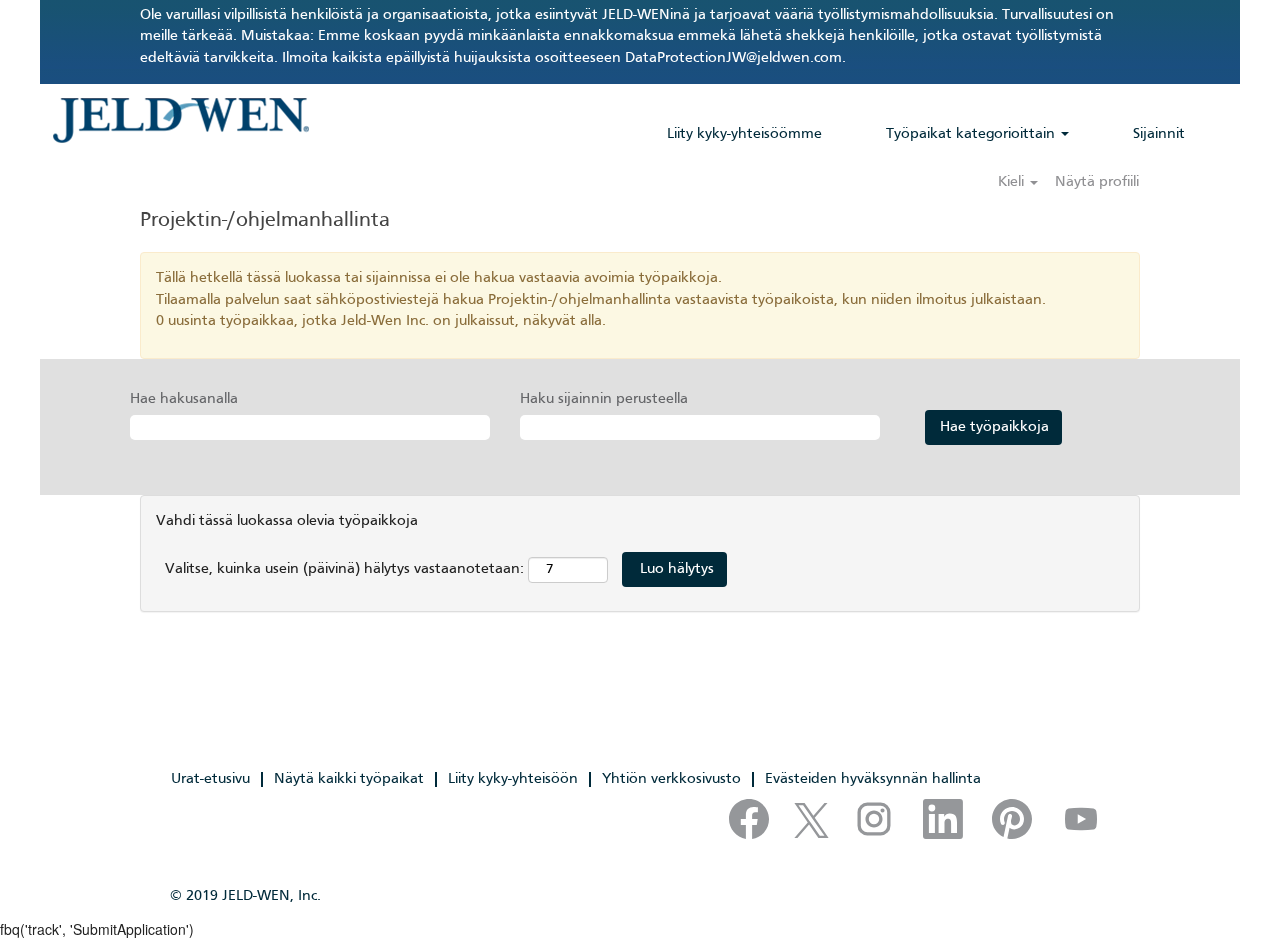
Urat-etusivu (210, 779)
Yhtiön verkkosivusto (671, 779)
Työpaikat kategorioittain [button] (972, 134)
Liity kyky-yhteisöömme (744, 134)
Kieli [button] (1013, 182)
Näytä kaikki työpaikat (349, 779)
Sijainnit (1159, 134)
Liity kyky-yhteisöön (513, 779)
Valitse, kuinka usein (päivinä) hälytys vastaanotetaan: (344, 569)
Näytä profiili (1097, 182)
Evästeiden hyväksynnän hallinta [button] (873, 779)
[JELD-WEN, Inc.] (180, 120)
